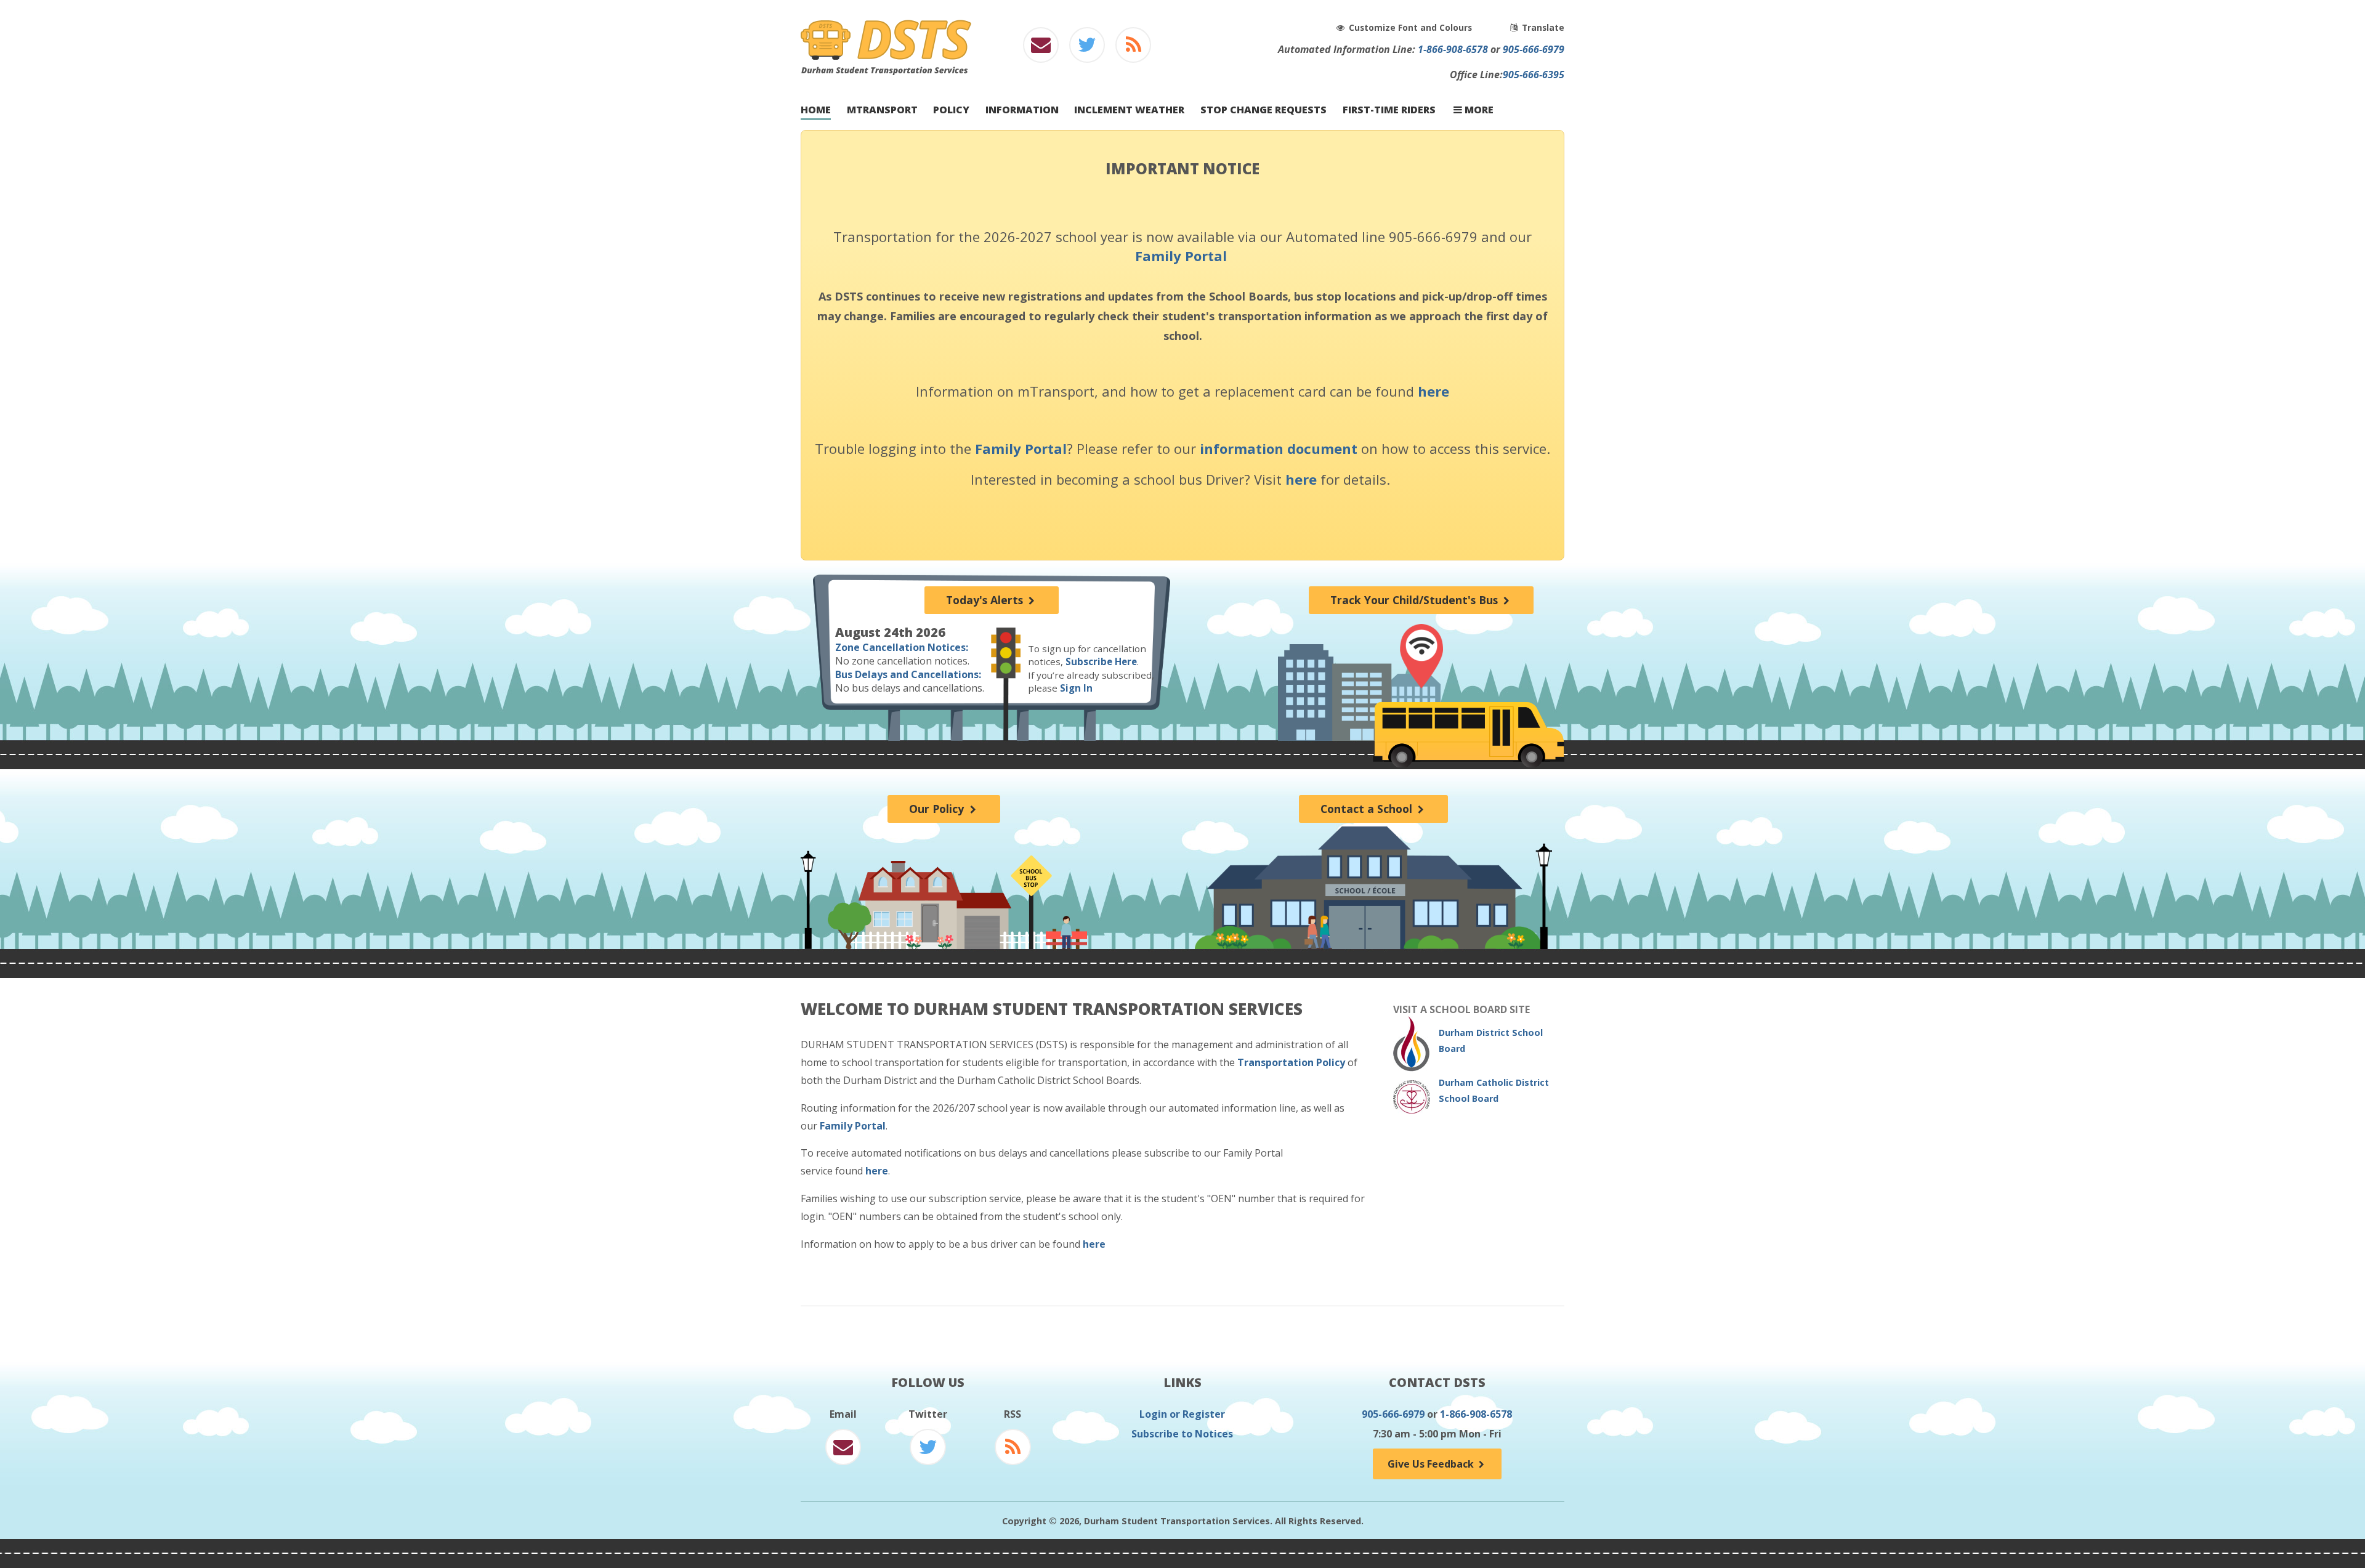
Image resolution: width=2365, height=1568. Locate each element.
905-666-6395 (1534, 75)
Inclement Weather (1129, 110)
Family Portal (1181, 256)
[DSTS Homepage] (886, 71)
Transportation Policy (1291, 1062)
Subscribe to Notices (1182, 1434)
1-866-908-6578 (1453, 49)
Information (1022, 110)
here (1433, 391)
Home (816, 110)
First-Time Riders (1389, 110)
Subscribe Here (1101, 661)
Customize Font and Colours (1412, 27)
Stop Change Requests (1263, 110)
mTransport (882, 110)
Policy (951, 110)
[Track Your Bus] (1421, 656)
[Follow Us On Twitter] (1087, 48)
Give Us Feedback (1432, 1464)
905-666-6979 (1534, 49)
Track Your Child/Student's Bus (1416, 600)
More (1478, 110)
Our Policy (938, 809)
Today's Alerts (986, 600)
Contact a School (1368, 809)
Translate (1542, 27)
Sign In (1076, 688)
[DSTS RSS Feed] (1134, 48)
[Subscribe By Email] (1041, 48)
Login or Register (1182, 1414)
